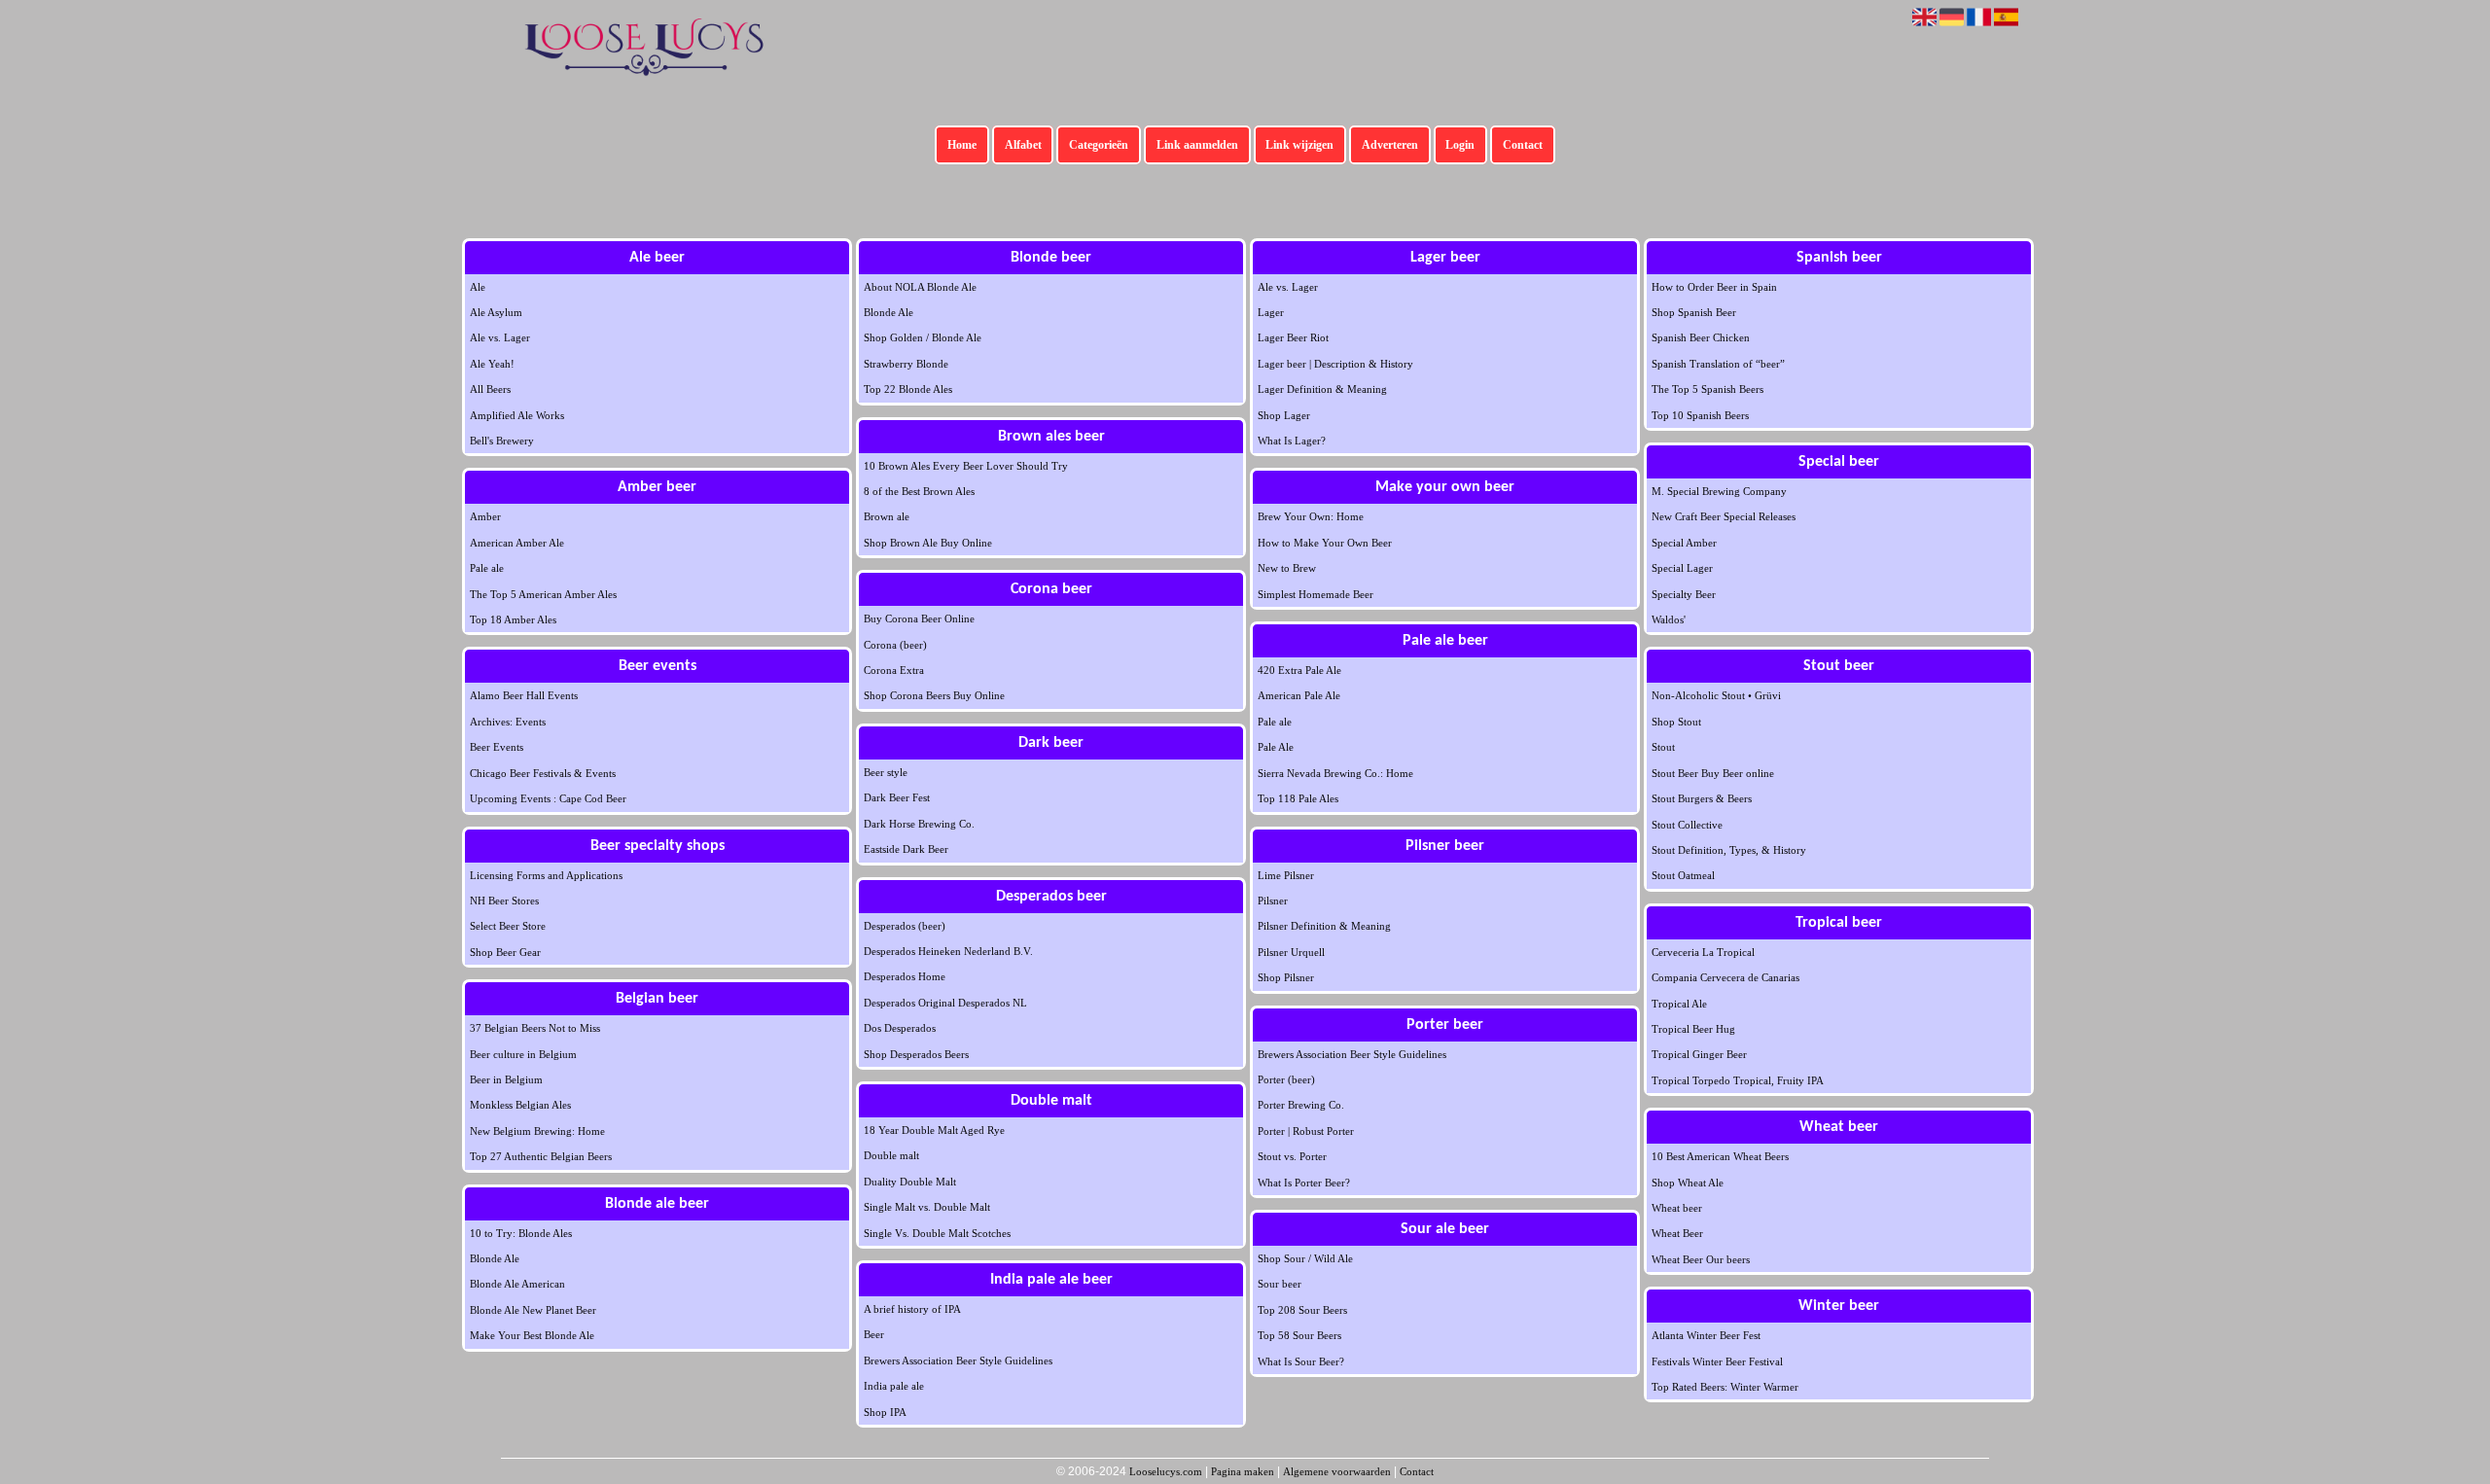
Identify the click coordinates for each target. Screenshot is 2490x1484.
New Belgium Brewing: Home (537, 1131)
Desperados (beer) (905, 926)
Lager (1271, 312)
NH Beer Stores (504, 901)
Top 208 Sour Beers (1302, 1310)
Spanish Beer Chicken (1701, 337)
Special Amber (1684, 543)
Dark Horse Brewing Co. (919, 824)
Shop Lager (1284, 415)
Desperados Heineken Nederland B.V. (948, 951)
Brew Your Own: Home (1311, 516)
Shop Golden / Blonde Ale (923, 337)
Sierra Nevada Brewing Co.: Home (1335, 773)
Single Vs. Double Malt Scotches (937, 1233)
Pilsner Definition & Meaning (1324, 926)
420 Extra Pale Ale (1299, 670)
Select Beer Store (508, 926)
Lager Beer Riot (1293, 337)
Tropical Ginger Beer (1699, 1054)
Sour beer (1280, 1284)
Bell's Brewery (502, 441)
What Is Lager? (1292, 441)
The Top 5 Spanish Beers (1707, 389)
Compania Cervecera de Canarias (1725, 977)
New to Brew (1287, 568)
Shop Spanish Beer (1694, 312)
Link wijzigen (1299, 145)
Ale (478, 287)
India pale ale (894, 1386)
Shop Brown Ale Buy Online (928, 543)
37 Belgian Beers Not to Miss (535, 1028)
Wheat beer (1677, 1208)
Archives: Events (508, 722)
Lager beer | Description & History (1335, 364)
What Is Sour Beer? (1301, 1361)
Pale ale (487, 568)
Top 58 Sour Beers (1299, 1335)
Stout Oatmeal (1683, 875)
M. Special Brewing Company (1719, 491)
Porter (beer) (1286, 1079)
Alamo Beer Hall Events (524, 695)
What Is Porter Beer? (1304, 1183)
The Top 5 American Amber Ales (543, 594)
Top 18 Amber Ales (513, 619)
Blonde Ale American (517, 1284)
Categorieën (1099, 145)
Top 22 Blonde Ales (908, 389)
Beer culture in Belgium (523, 1054)
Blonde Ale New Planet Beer (533, 1310)
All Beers (490, 389)
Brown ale (887, 516)
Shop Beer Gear (505, 952)
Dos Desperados (900, 1028)
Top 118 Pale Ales (1298, 798)
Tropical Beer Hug (1693, 1029)
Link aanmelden (1197, 145)
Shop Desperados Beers (916, 1054)
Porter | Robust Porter (1306, 1131)
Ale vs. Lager (500, 337)
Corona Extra (894, 670)
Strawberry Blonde (906, 364)
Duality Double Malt (910, 1182)
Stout (1663, 747)
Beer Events (497, 747)
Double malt (891, 1155)
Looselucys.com (1166, 1471)
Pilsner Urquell (1291, 952)
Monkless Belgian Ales (520, 1105)
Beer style (886, 772)
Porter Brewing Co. (1301, 1105)
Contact (1523, 145)
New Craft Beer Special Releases (1724, 516)
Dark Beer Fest (897, 797)
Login (1460, 145)
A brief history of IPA (912, 1309)
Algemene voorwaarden (1337, 1471)
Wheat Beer (1677, 1233)
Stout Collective (1687, 825)
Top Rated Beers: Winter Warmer (1725, 1387)
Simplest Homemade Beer (1316, 594)
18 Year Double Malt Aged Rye (934, 1130)
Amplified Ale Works (517, 415)
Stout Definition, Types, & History (1729, 850)
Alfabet (1023, 145)
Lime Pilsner (1286, 875)
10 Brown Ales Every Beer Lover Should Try (966, 466)
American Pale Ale (1299, 695)
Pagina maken (1243, 1471)
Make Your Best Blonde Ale (532, 1335)
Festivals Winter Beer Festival (1717, 1361)
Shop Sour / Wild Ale (1305, 1258)
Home (962, 145)
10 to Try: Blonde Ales (521, 1233)
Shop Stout (1676, 722)
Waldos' (1669, 619)
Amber (485, 516)
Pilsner (1273, 901)
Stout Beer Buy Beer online (1713, 773)
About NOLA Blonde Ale (920, 287)
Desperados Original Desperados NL (945, 1003)
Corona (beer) (895, 645)
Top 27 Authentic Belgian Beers (541, 1156)
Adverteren (1390, 145)
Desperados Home (905, 976)
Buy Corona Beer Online (919, 618)
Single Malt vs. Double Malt (927, 1207)
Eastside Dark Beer (906, 849)
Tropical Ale (1679, 1004)
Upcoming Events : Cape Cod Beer (548, 798)
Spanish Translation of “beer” (1718, 364)
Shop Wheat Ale (1688, 1183)
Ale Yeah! (492, 364)
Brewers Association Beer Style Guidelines (958, 1360)
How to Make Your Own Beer (1325, 543)
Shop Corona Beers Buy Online (934, 695)
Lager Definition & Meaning (1322, 389)
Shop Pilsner (1286, 977)
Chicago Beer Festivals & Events (543, 773)
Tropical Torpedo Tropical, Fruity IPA (1738, 1080)
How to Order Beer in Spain (1714, 287)
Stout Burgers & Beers (1702, 798)
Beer (874, 1334)
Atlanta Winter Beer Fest (1706, 1335)
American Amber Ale (517, 543)
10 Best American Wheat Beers (1720, 1156)
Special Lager (1682, 568)
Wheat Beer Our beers (1701, 1259)
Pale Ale (1276, 747)
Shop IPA (885, 1412)
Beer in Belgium (506, 1079)
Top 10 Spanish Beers (1700, 415)
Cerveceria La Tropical (1703, 952)
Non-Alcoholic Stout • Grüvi (1716, 695)
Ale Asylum (496, 312)
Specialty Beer (1684, 594)
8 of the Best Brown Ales (919, 491)
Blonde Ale (495, 1258)
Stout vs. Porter (1292, 1156)
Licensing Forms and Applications (546, 875)
